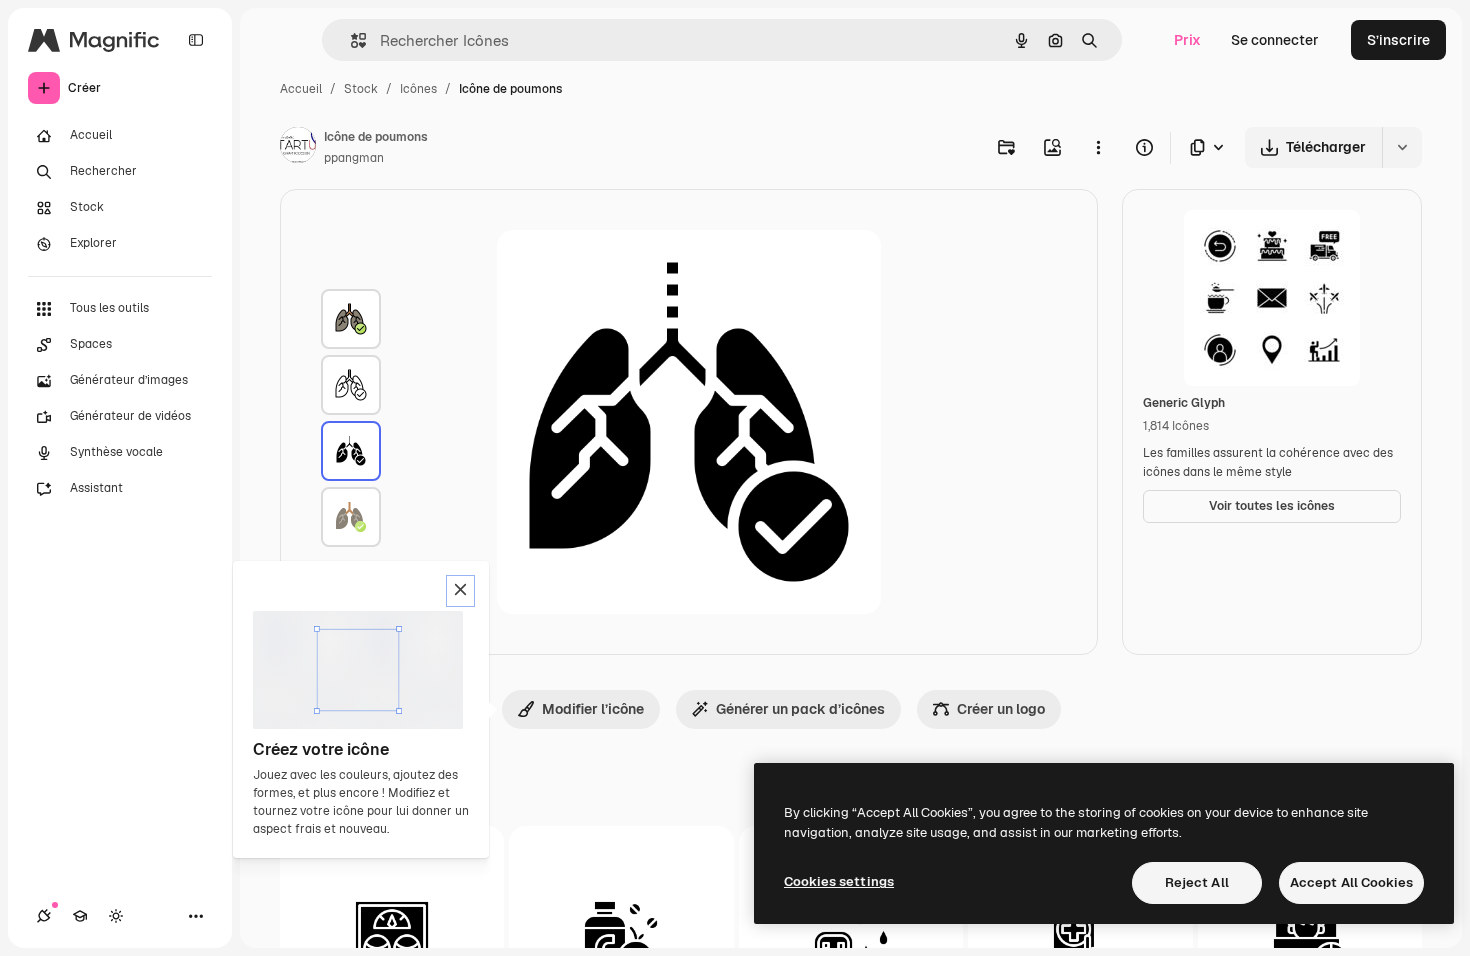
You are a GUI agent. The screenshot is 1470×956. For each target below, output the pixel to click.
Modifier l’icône (593, 709)
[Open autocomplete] (350, 40)
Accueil (301, 89)
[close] (460, 591)
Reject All (1197, 882)
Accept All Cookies (1351, 882)
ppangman (354, 158)
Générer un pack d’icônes (800, 709)
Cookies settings (839, 881)
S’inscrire (1398, 40)
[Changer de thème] (116, 916)
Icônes (418, 89)
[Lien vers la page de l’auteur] (298, 148)
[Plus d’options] (1098, 147)
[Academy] (80, 916)
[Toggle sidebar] (196, 40)
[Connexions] (44, 916)
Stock (361, 89)
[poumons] (351, 319)
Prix (1187, 40)
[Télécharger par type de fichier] (1208, 147)
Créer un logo (1001, 709)
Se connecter (1275, 40)
